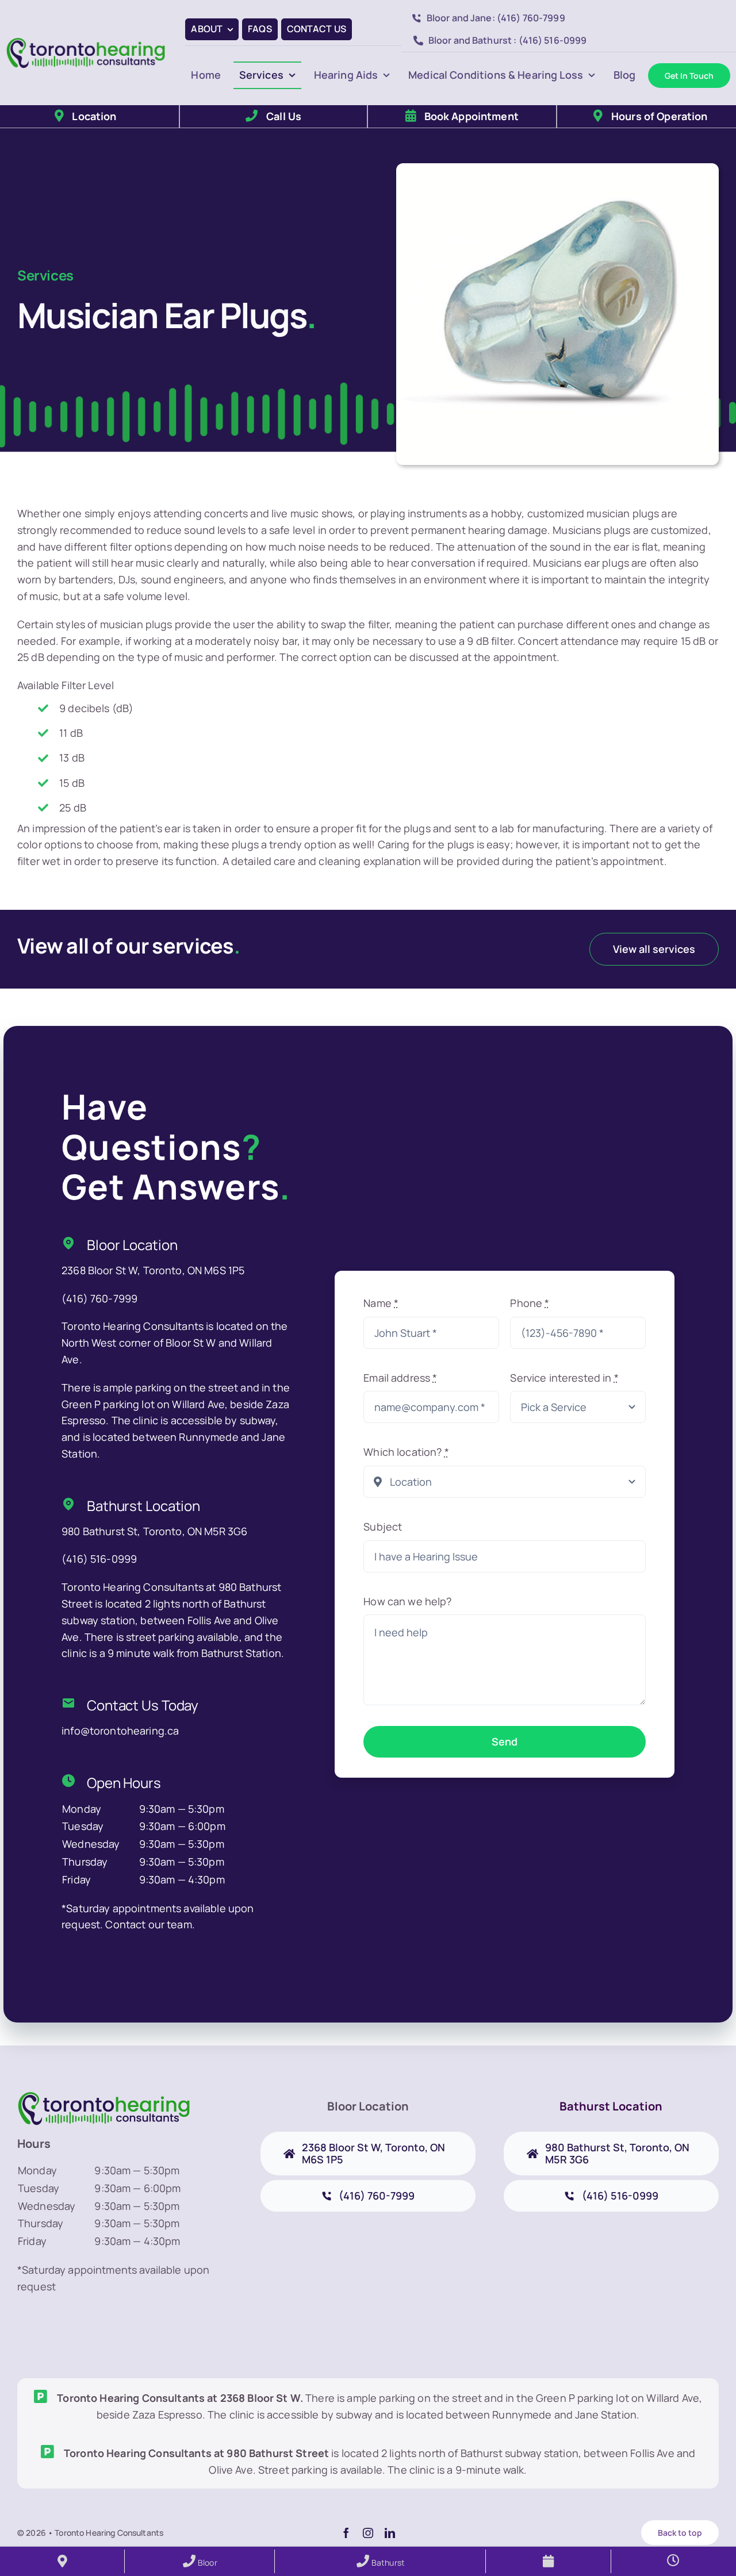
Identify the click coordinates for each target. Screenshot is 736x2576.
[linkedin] (390, 2533)
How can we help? (407, 1601)
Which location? (406, 1452)
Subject (383, 1527)
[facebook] (346, 2533)
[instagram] (368, 2533)
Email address (400, 1378)
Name (381, 1303)
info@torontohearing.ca (120, 1731)
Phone (530, 1303)
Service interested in (564, 1378)
